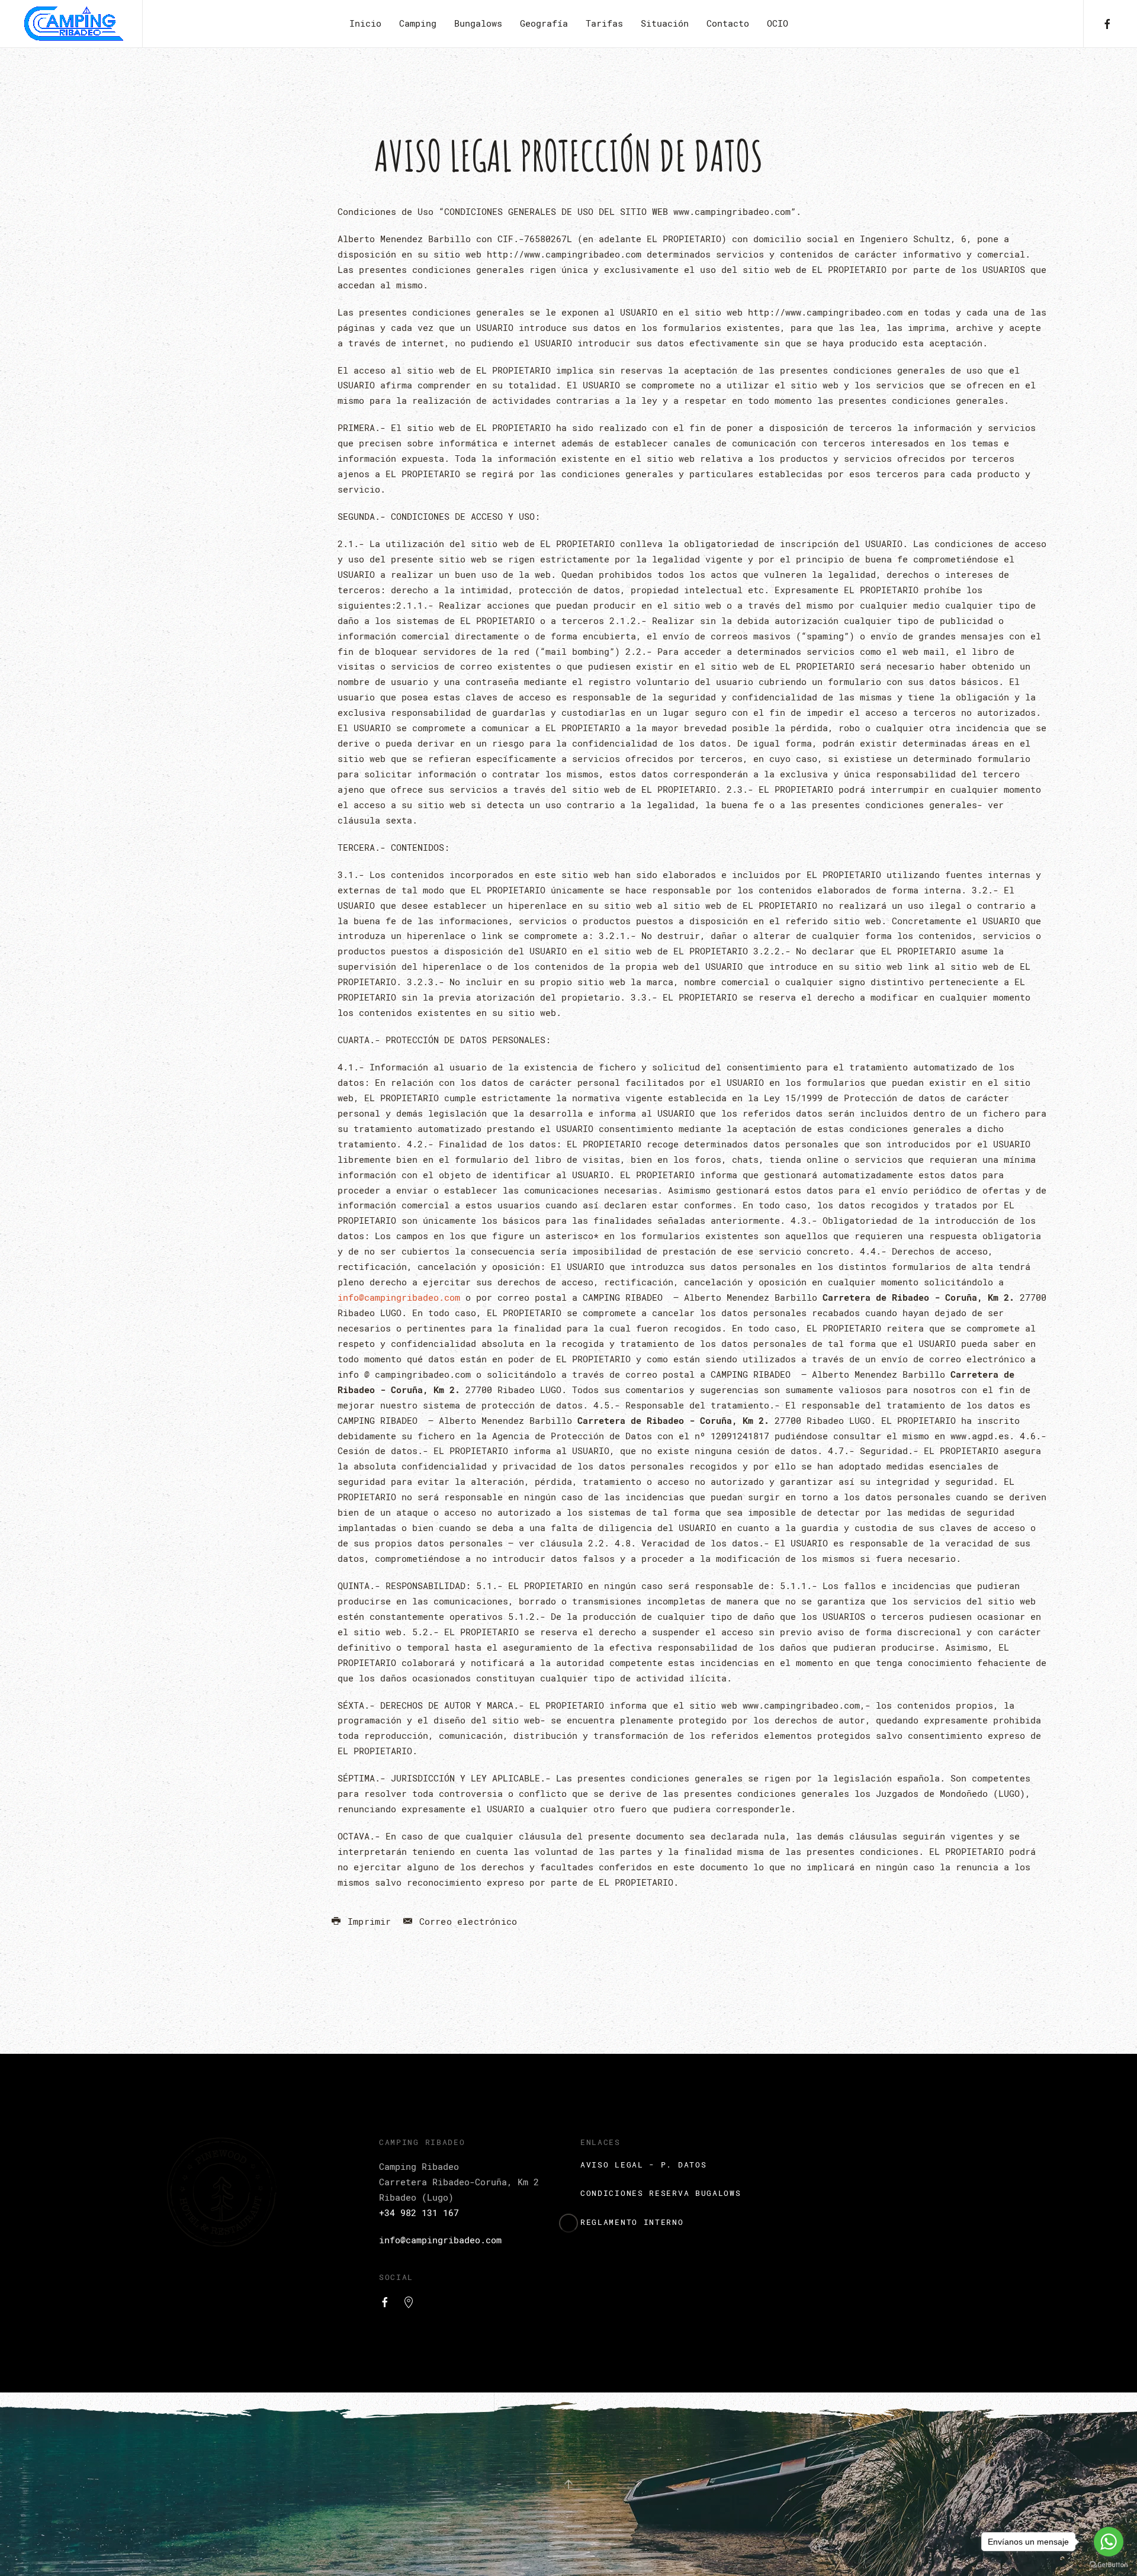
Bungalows (478, 23)
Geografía (544, 23)
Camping (418, 23)
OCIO (778, 23)
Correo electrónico (465, 1921)
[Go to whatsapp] (1109, 2542)
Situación (665, 23)
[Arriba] (568, 2484)
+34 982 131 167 (419, 2212)
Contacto (728, 23)
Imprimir (367, 1921)
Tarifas (604, 23)
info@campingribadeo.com (399, 1297)
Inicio (365, 23)
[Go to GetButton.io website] (1109, 2564)
